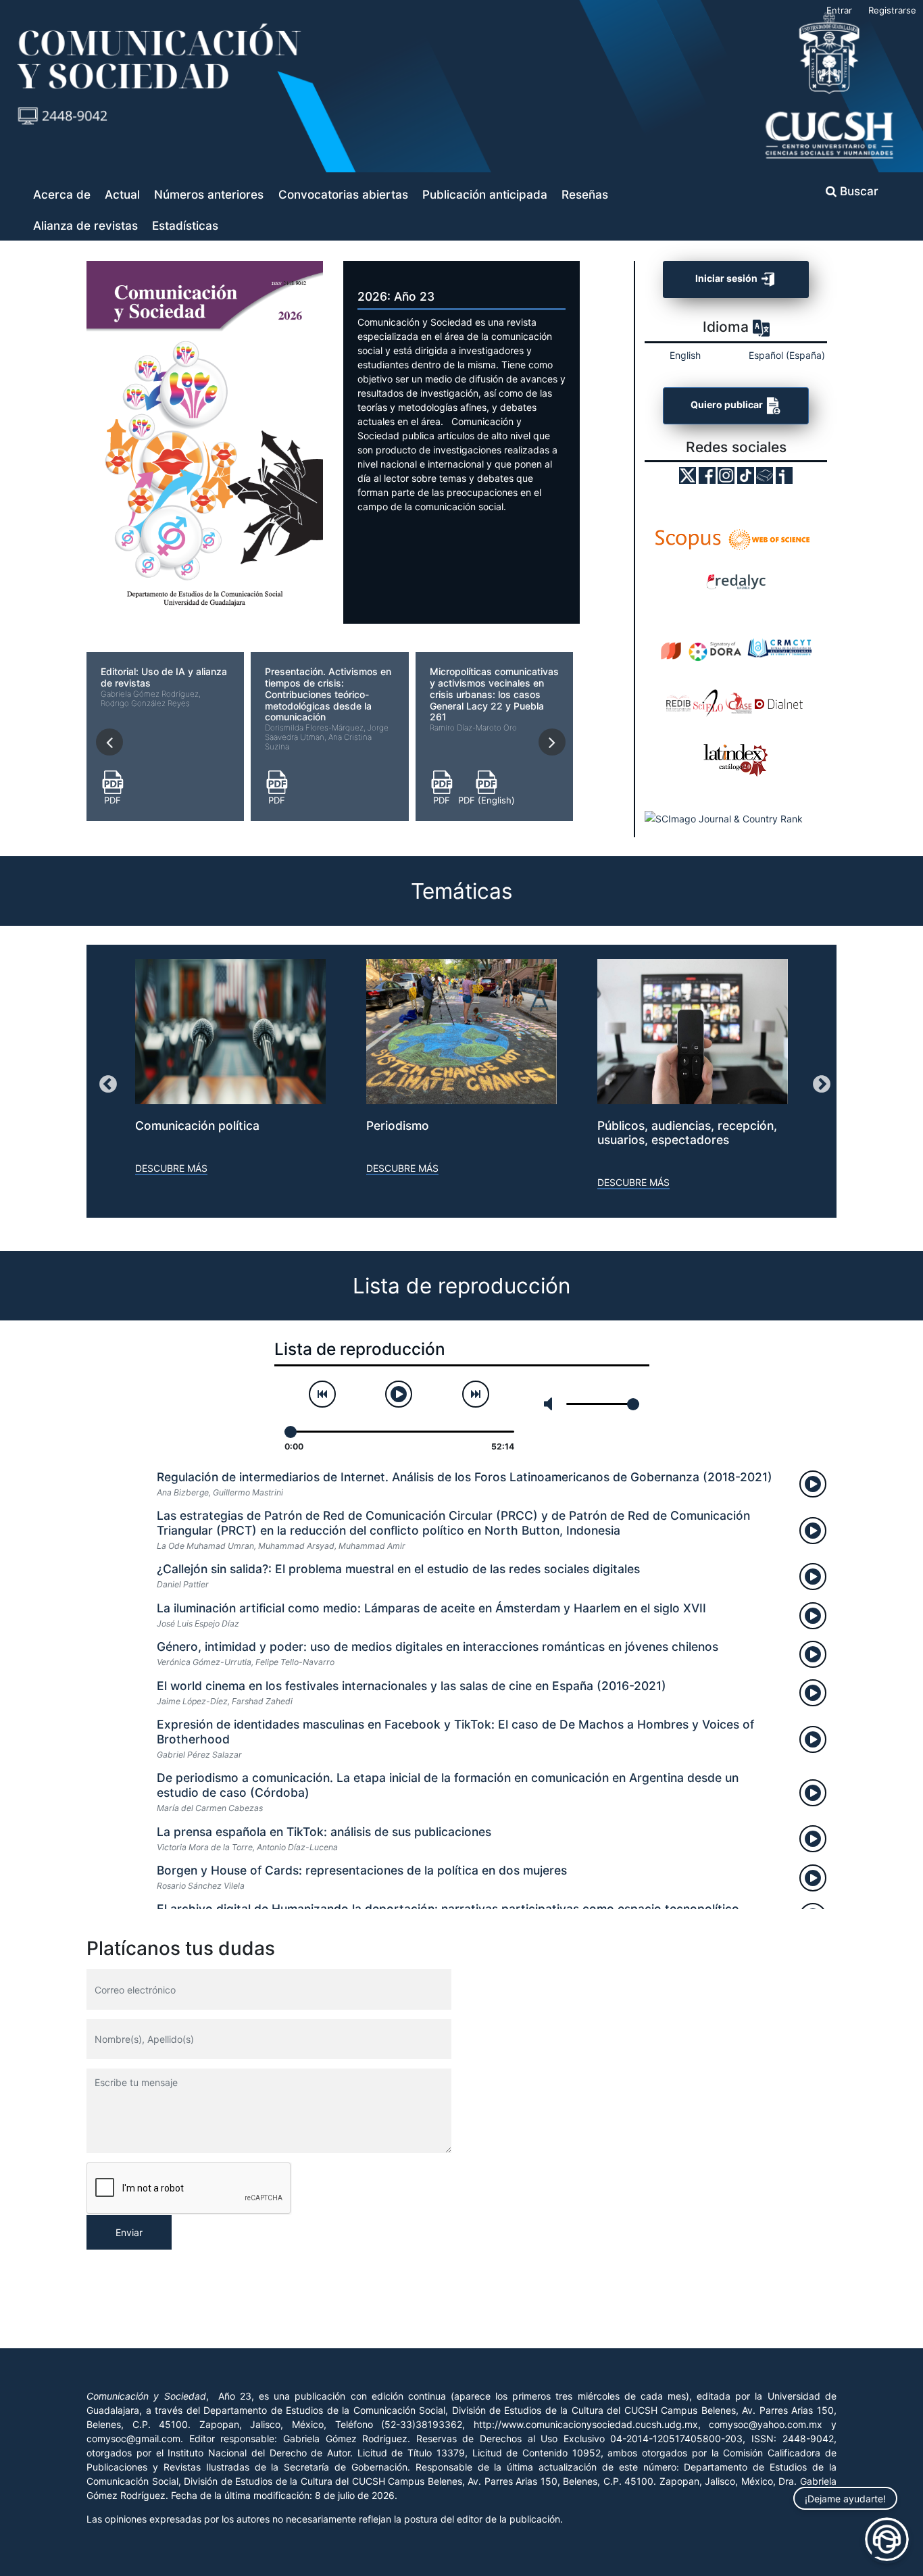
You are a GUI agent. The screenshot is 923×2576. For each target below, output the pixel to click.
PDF (113, 800)
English (685, 355)
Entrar (839, 10)
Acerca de (62, 194)
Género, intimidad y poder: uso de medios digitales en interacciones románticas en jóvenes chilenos (438, 1646)
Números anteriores (209, 194)
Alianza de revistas (85, 225)
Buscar (857, 191)
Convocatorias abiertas (343, 194)
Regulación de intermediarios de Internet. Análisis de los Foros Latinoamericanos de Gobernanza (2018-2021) (465, 1477)
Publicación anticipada (485, 194)
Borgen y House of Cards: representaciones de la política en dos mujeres (362, 1870)
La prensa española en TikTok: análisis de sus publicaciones (324, 1832)
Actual (122, 194)
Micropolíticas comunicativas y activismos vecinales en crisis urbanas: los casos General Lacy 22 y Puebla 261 (494, 699)
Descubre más (171, 1168)
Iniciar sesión (727, 279)
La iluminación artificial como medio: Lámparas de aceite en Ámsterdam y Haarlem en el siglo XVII (431, 1608)
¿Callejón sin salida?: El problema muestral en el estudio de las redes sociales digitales (398, 1569)
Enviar (129, 2232)
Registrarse (892, 10)
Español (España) (787, 355)
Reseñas (585, 194)
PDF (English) (487, 800)
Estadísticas (185, 225)
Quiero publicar (728, 404)
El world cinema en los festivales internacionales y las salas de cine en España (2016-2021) (411, 1686)
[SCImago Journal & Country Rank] (724, 818)
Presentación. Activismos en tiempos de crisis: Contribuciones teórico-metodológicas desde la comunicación (328, 709)
